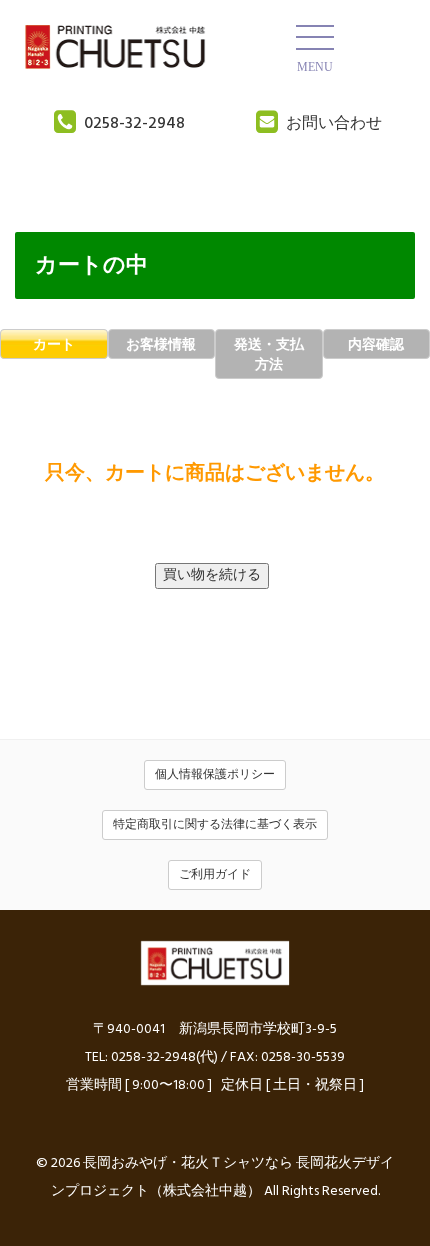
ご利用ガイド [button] (215, 875)
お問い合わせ (334, 124)
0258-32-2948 (134, 124)
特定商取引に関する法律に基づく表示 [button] (215, 825)
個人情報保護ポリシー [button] (215, 775)
